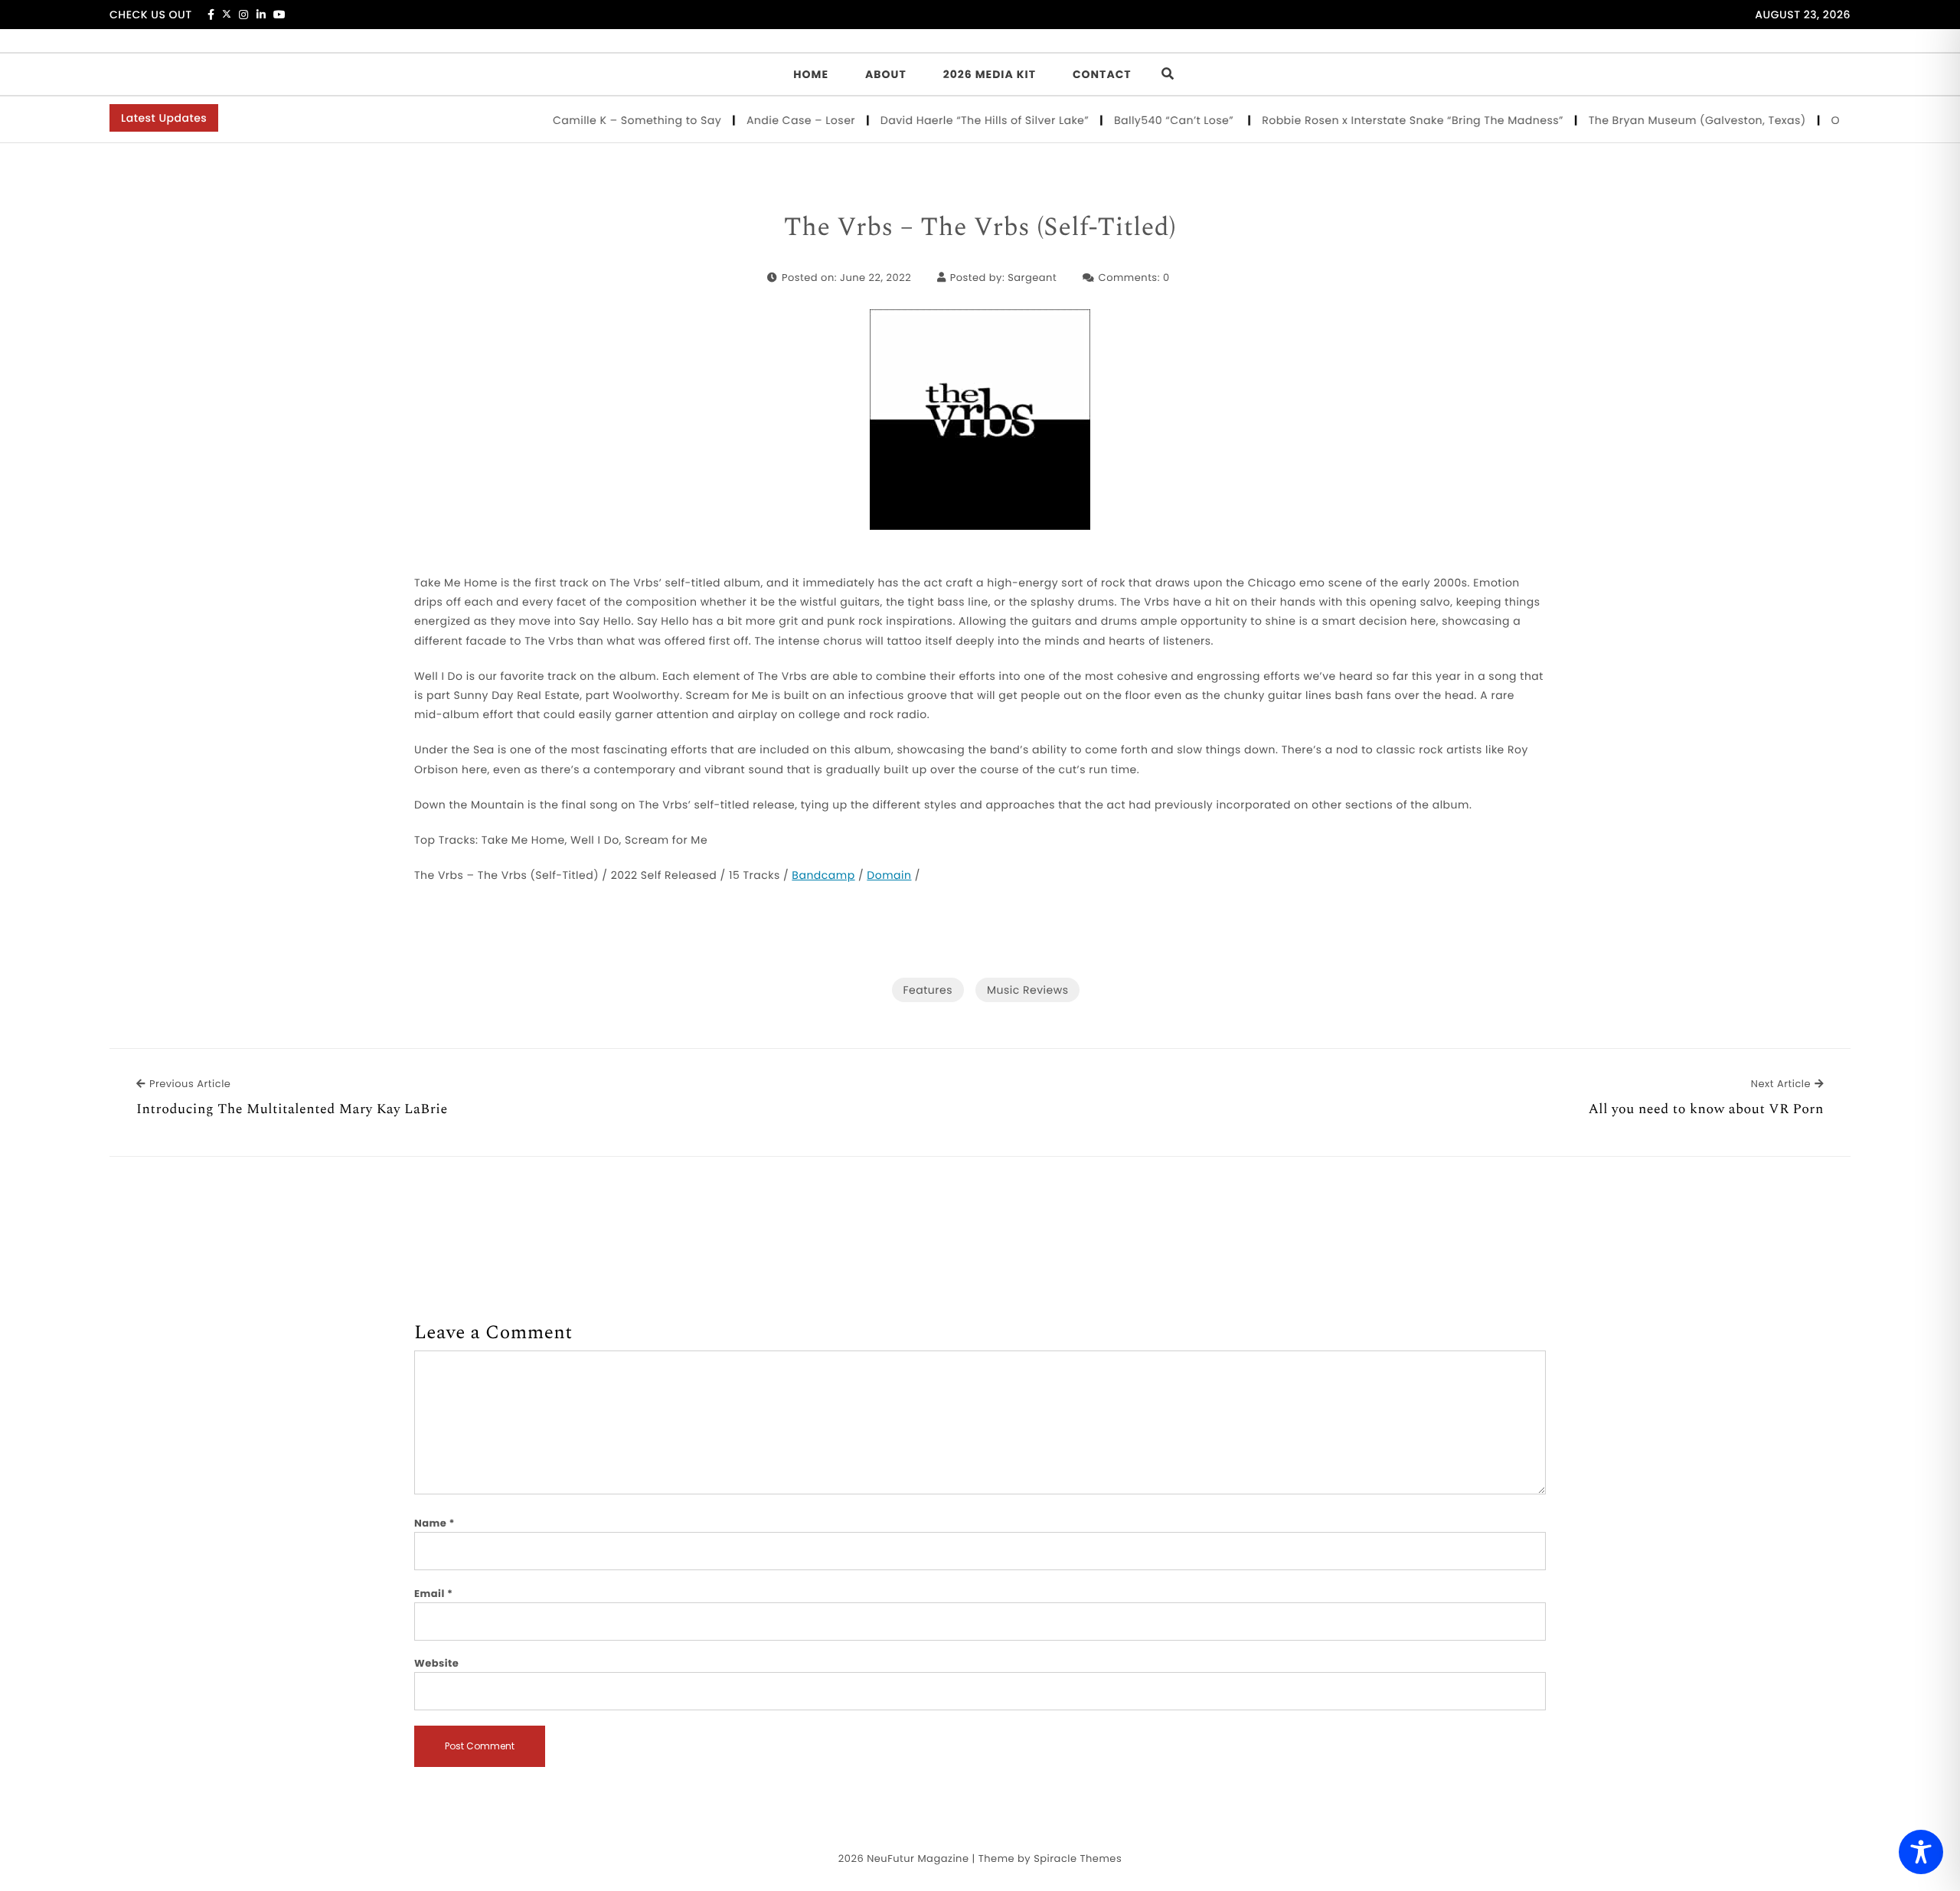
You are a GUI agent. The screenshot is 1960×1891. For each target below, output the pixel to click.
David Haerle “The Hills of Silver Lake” (954, 120)
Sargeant (1032, 278)
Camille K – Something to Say (607, 120)
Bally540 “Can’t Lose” (1145, 120)
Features (928, 990)
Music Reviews (1027, 990)
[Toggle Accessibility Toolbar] (1921, 1852)
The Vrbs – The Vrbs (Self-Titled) (980, 228)
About (886, 74)
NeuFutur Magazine (918, 1858)
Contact (1102, 74)
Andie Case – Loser (771, 120)
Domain (889, 875)
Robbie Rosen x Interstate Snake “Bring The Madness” (1382, 120)
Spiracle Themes (1078, 1858)
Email (434, 1594)
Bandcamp (823, 875)
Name (434, 1523)
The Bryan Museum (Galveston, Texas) (1666, 120)
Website (436, 1663)
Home (811, 74)
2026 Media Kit (990, 74)
